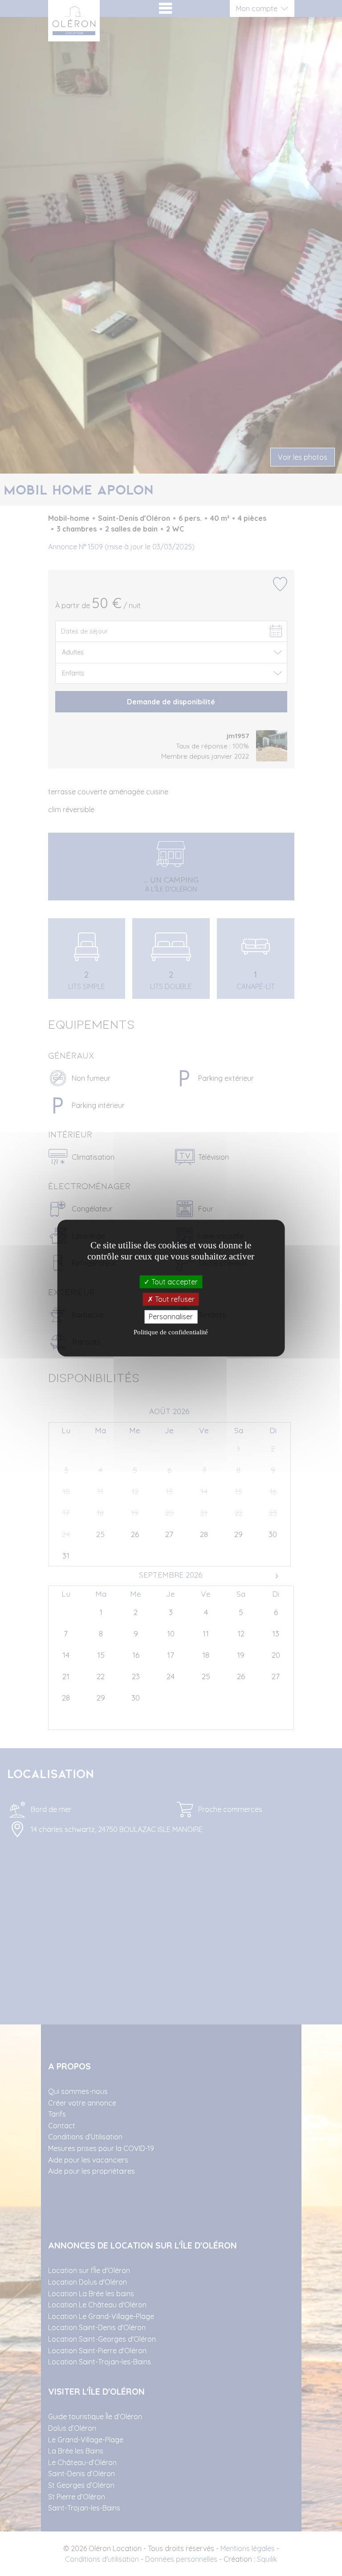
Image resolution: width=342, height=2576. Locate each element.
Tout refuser (174, 1299)
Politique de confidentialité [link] (171, 1332)
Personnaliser (171, 1317)
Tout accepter (174, 1282)
